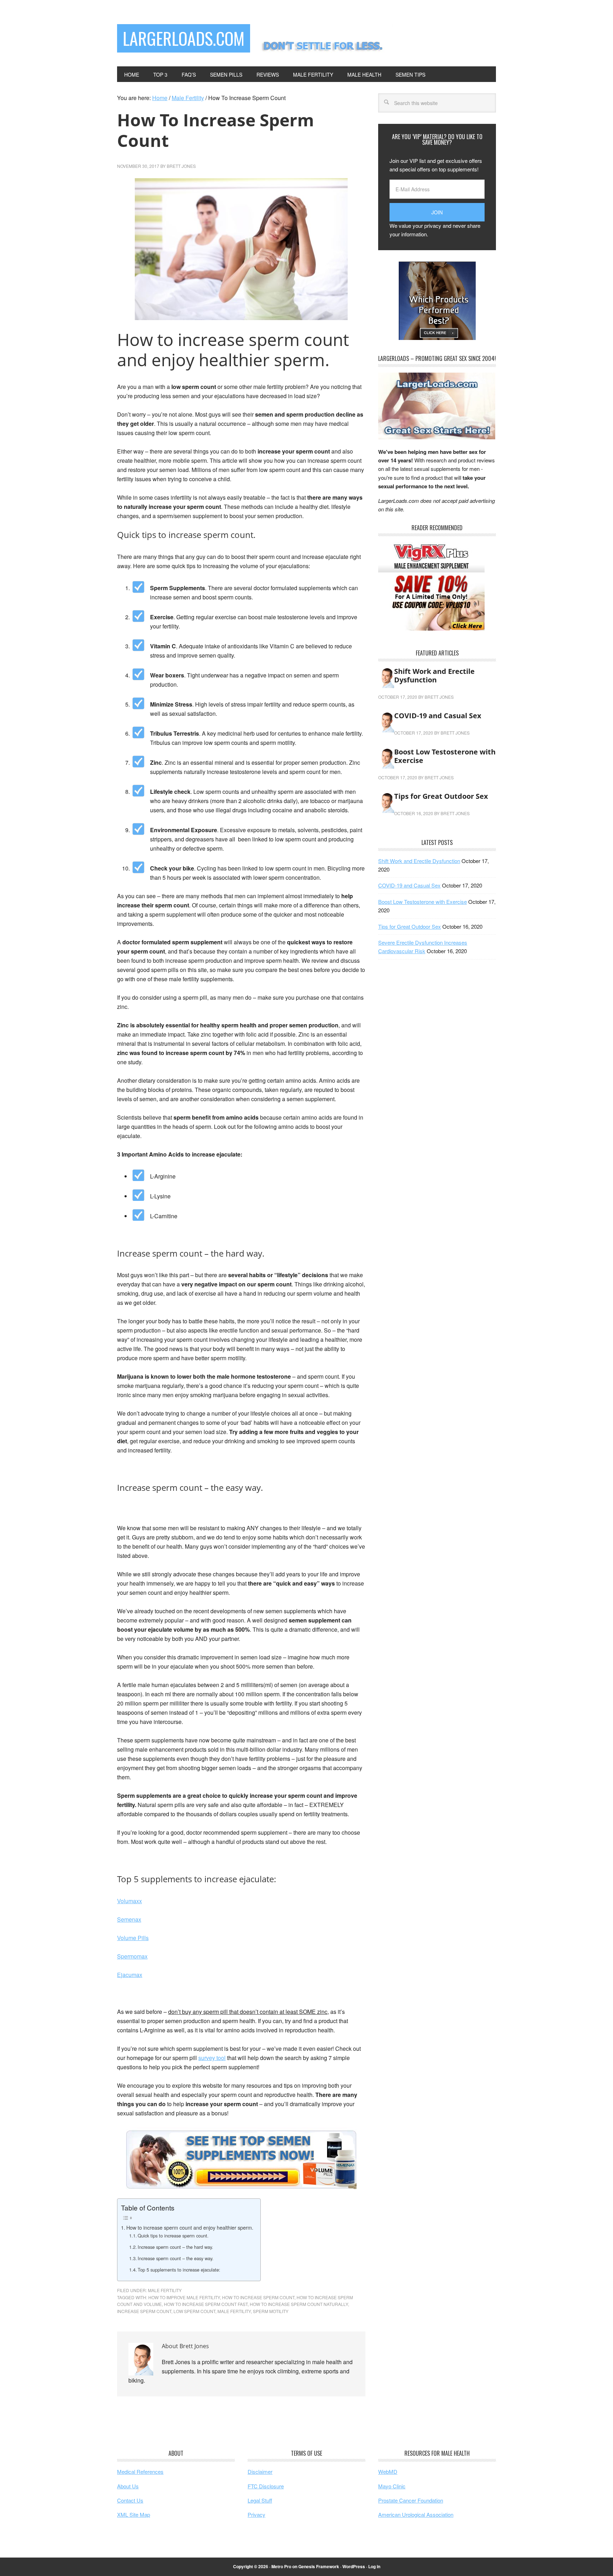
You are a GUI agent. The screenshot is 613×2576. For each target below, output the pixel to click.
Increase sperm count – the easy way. (176, 2258)
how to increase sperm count (258, 2297)
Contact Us (130, 2500)
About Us (128, 2486)
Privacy (256, 2514)
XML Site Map (134, 2514)
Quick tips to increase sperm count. (173, 2236)
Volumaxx (129, 1901)
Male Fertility (165, 2290)
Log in (374, 2566)
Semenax (129, 1919)
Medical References (140, 2471)
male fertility (234, 2311)
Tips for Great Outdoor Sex (441, 796)
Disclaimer (260, 2471)
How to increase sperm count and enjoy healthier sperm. (190, 2227)
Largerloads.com (184, 38)
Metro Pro (281, 2566)
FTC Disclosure (266, 2486)
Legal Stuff (260, 2500)
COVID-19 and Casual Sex (438, 716)
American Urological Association (416, 2514)
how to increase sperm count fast (206, 2304)
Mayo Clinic (392, 2486)
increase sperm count (144, 2311)
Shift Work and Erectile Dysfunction (434, 675)
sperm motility (271, 2311)
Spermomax (132, 1956)
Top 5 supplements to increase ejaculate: (179, 2270)
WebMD (388, 2471)
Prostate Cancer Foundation (411, 2500)
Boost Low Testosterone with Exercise (445, 756)
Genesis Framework (319, 2566)
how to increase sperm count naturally (299, 2304)
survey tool (212, 2058)
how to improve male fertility (184, 2297)
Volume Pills (133, 1938)
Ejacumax (130, 1975)
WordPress (354, 2566)
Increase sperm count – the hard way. (175, 2247)
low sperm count (194, 2311)
